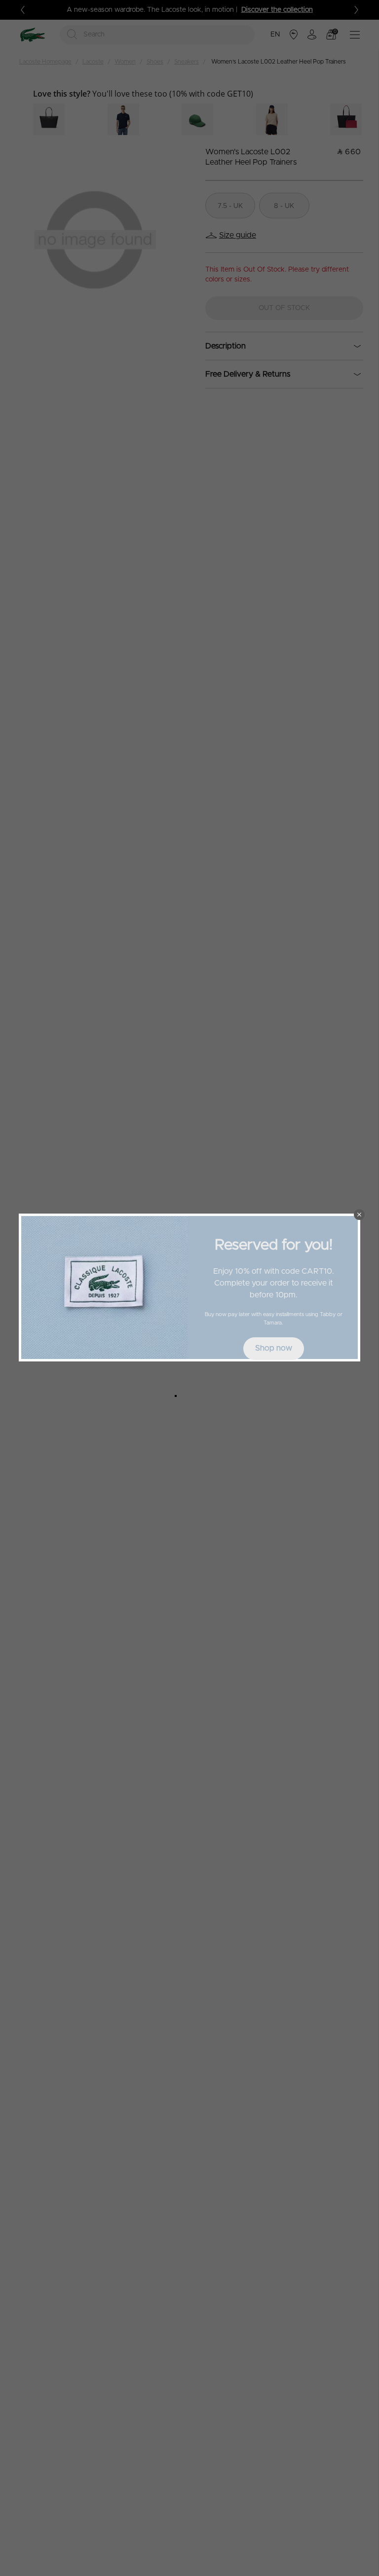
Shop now (274, 1348)
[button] (359, 1215)
